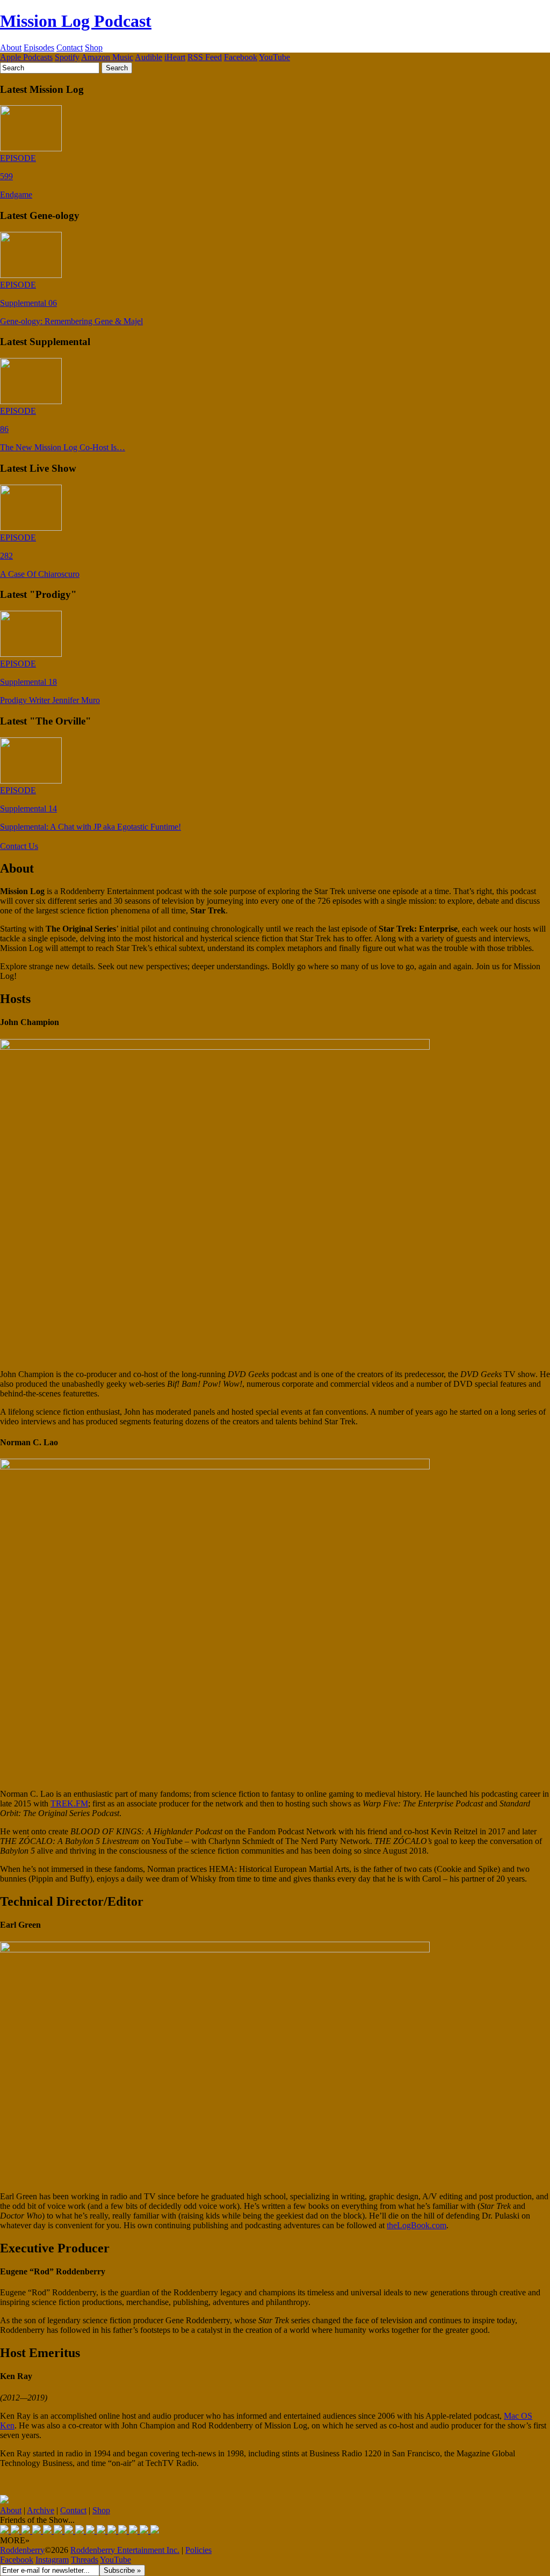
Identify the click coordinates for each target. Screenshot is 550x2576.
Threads (85, 2560)
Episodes (39, 47)
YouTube (274, 57)
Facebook (241, 57)
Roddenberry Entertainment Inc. (125, 2550)
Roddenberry (22, 2550)
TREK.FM (69, 1803)
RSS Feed (205, 57)
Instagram (52, 2560)
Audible (149, 57)
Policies (198, 2550)
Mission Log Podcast (76, 21)
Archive (41, 2510)
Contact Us (19, 846)
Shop (94, 47)
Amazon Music (107, 57)
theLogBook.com (417, 2225)
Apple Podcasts (26, 57)
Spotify (67, 57)
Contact (70, 47)
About (11, 47)
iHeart (175, 57)
